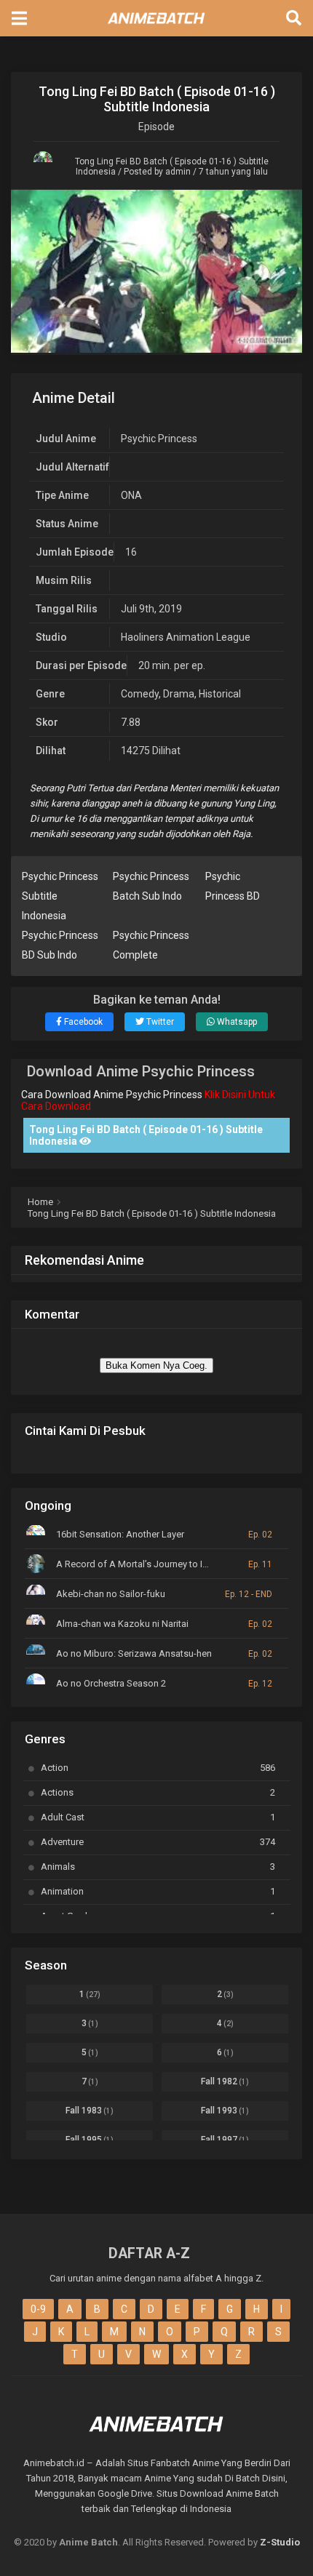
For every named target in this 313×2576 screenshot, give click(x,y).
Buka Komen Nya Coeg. (156, 1365)
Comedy (140, 694)
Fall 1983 (90, 2111)
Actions (158, 1792)
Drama (179, 694)
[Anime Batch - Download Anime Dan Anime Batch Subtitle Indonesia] (156, 28)
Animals (158, 1867)
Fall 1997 (225, 2140)
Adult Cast (158, 1817)
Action (158, 1768)
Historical (220, 694)
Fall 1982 (225, 2081)
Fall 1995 (90, 2140)
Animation (158, 1891)
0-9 (38, 2309)
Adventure (158, 1842)
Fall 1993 (225, 2111)
